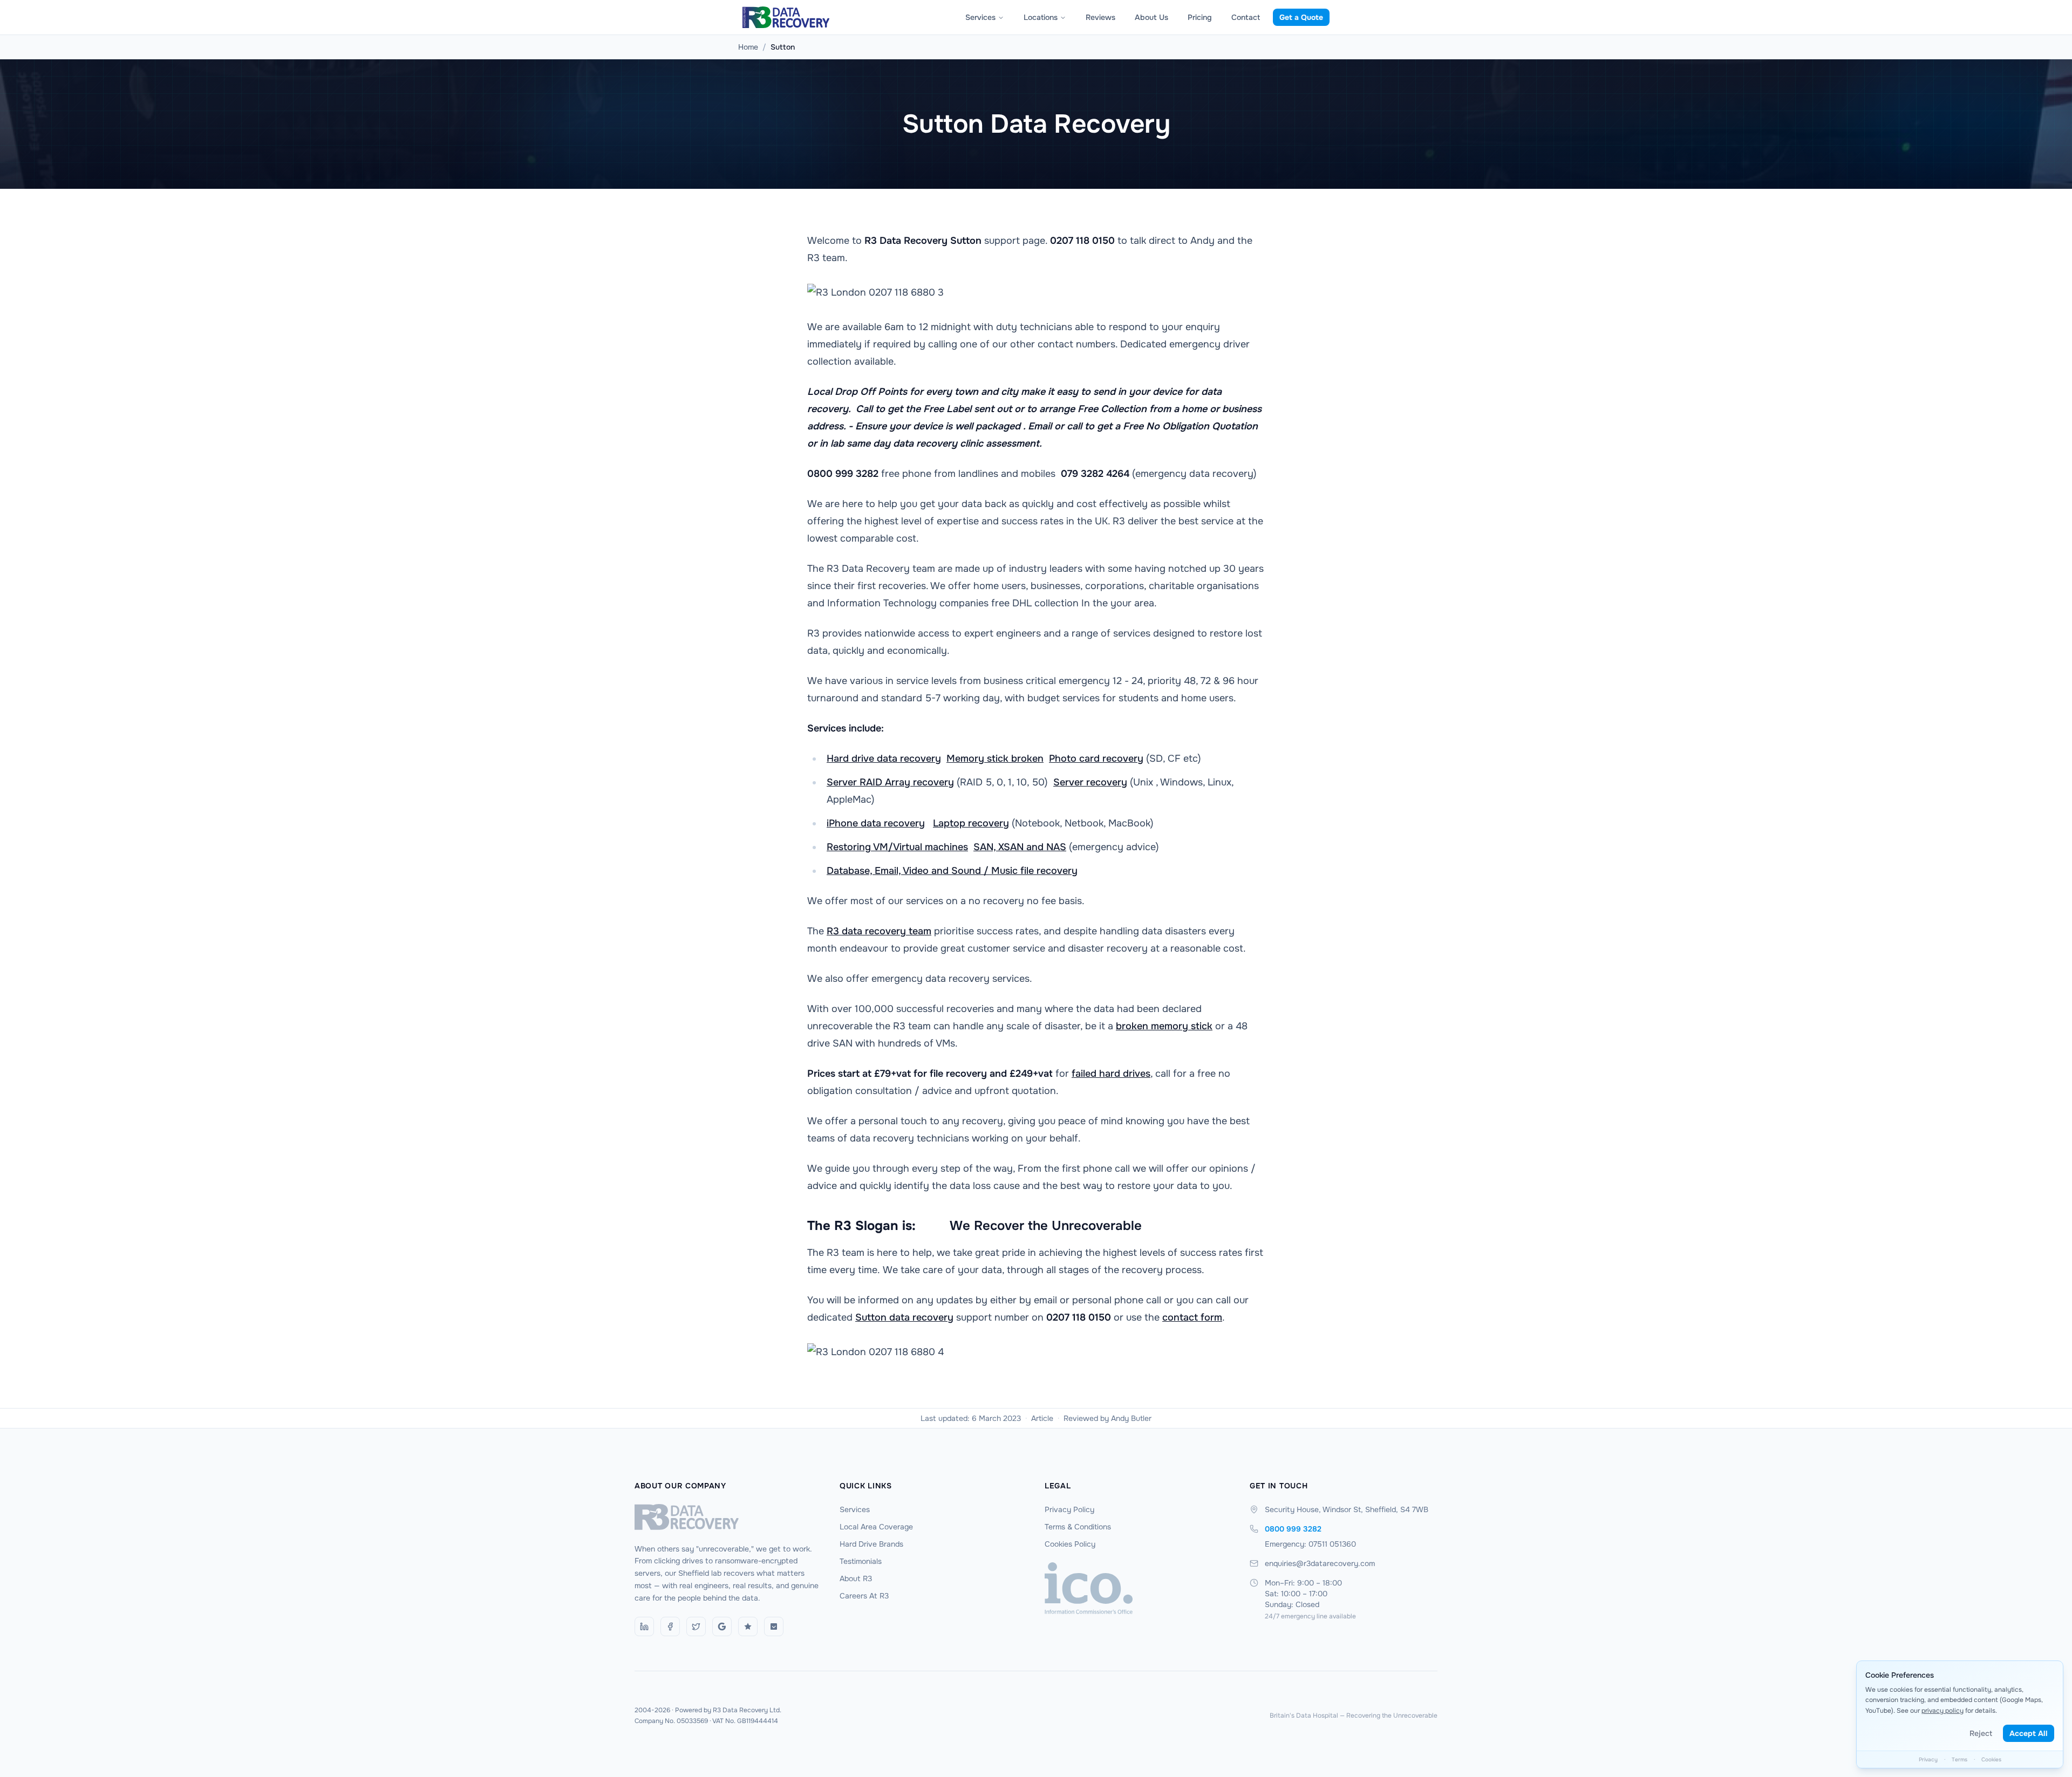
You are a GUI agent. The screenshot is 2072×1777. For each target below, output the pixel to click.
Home (748, 47)
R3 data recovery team (879, 931)
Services (980, 17)
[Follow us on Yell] (774, 1626)
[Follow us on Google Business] (722, 1626)
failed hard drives (1111, 1074)
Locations (1041, 17)
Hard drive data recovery (884, 758)
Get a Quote (1301, 17)
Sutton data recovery (904, 1317)
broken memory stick (1164, 1026)
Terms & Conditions (1078, 1527)
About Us (1151, 17)
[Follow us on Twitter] (696, 1626)
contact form (1192, 1317)
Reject (1981, 1733)
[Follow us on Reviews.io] (748, 1626)
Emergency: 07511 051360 (1310, 1544)
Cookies (1991, 1759)
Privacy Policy (1069, 1509)
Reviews (1100, 17)
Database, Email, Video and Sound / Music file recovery (952, 871)
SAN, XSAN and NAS (1020, 847)
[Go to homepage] (728, 1517)
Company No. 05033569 (671, 1721)
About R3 (856, 1578)
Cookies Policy (1070, 1544)
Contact (1246, 17)
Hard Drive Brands (871, 1544)
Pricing (1200, 17)
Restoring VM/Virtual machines (897, 847)
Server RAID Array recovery (890, 782)
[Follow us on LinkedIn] (644, 1626)
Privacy (1928, 1759)
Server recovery (1090, 782)
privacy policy (1942, 1711)
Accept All (2029, 1733)
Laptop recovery (971, 823)
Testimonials (861, 1561)
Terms (1959, 1759)
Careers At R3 (864, 1596)
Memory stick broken (995, 758)
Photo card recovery (1096, 758)
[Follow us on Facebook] (670, 1626)
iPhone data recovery (876, 823)
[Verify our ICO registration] (1139, 1588)
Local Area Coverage (876, 1527)
